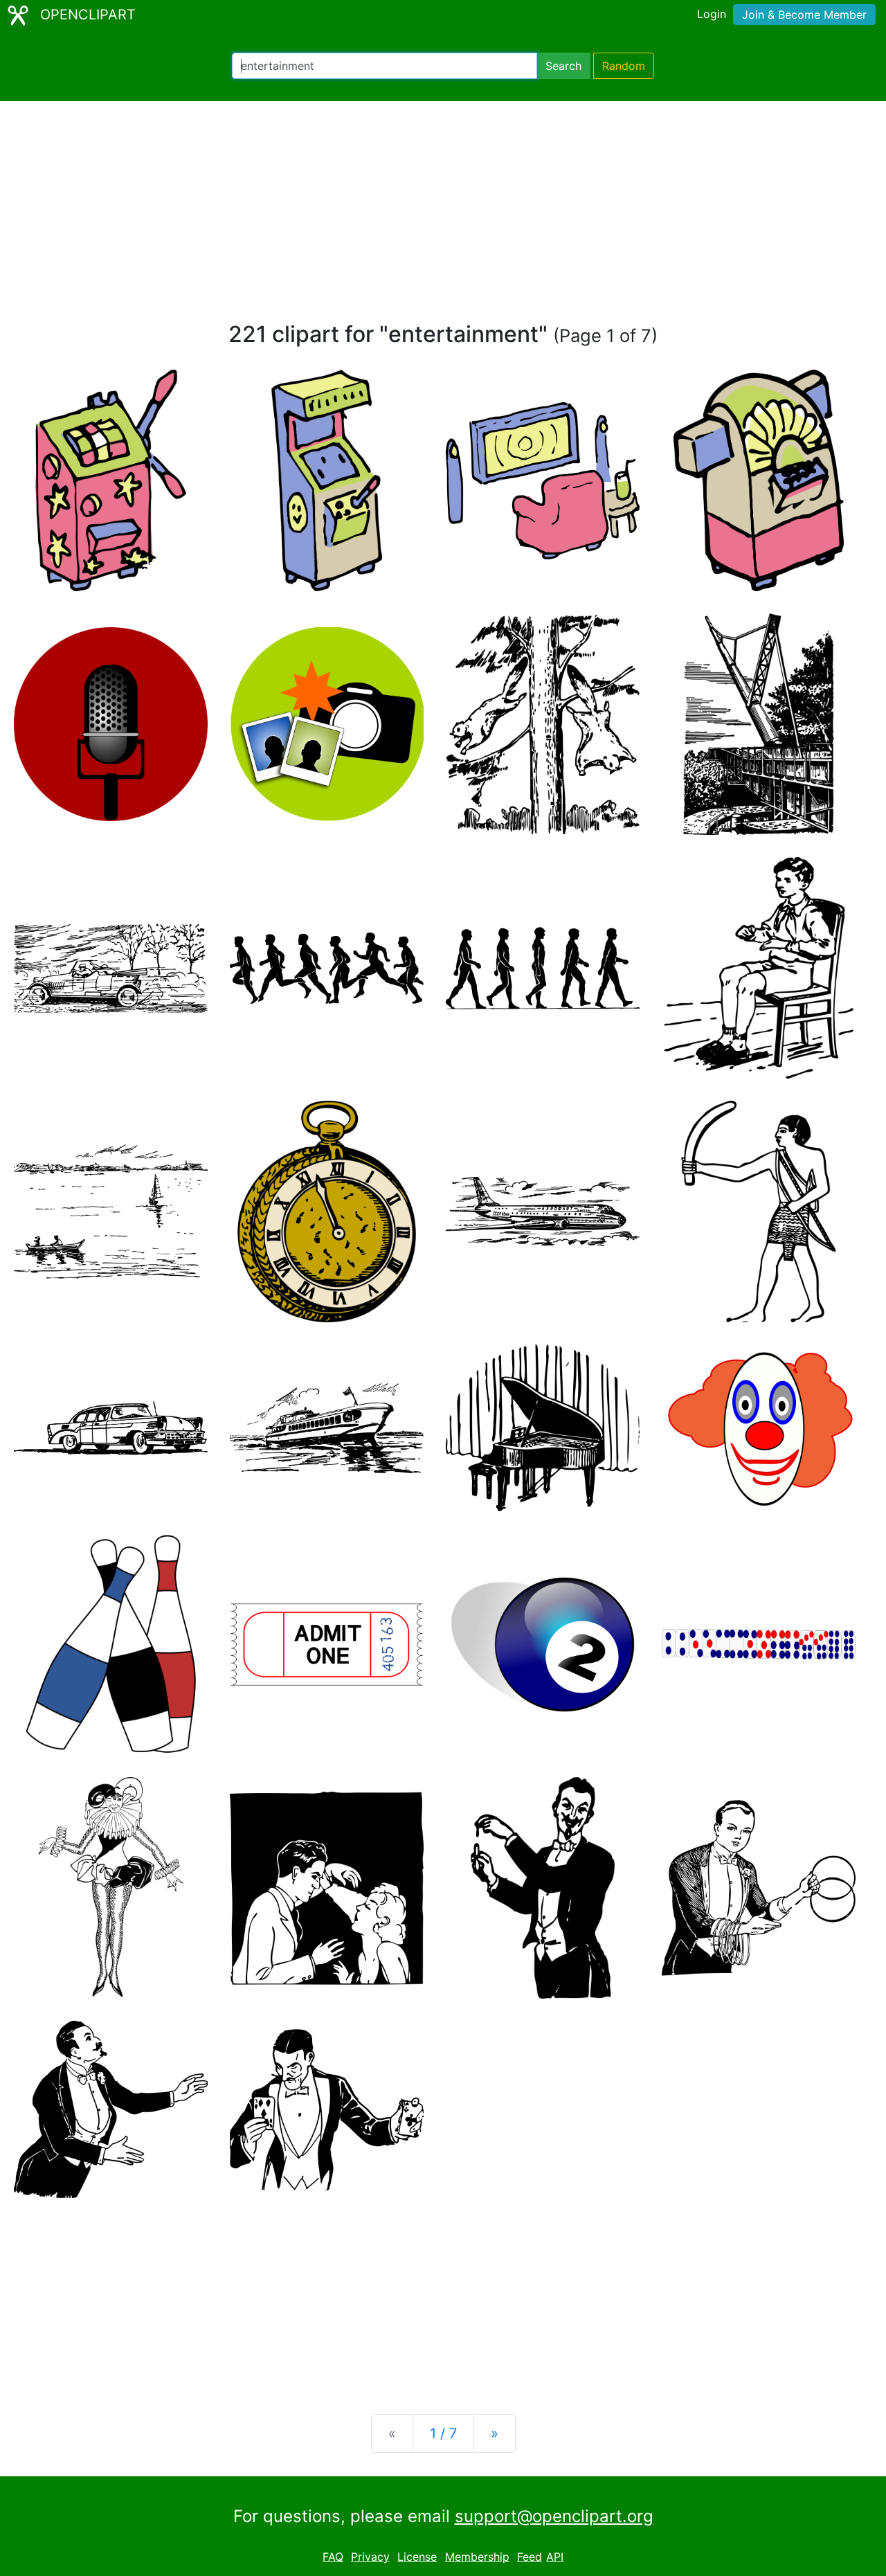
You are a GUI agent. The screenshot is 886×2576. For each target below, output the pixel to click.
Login (712, 14)
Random (624, 66)
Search (563, 66)
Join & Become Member (804, 15)
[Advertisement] (443, 217)
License (417, 2557)
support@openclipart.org (554, 2516)
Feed (530, 2557)
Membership (477, 2557)
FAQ (333, 2557)
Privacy (370, 2557)
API (555, 2557)
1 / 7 (443, 2433)
